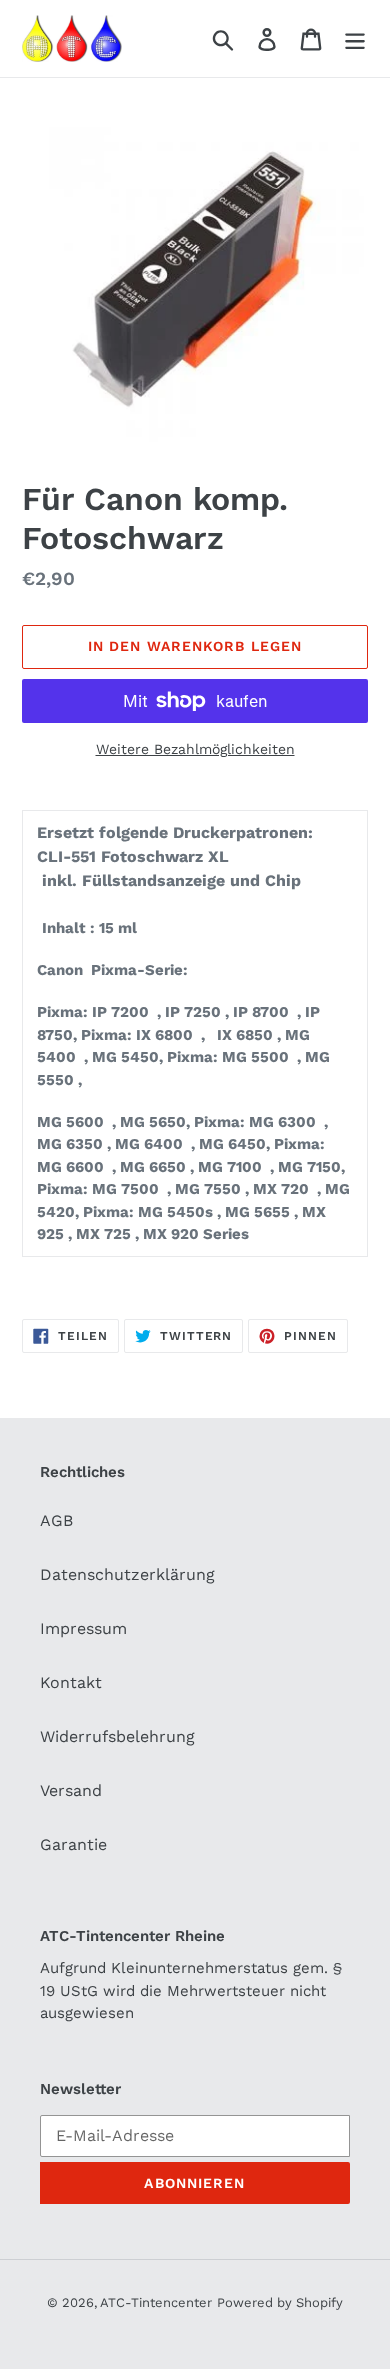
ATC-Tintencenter (156, 2302)
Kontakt (71, 1682)
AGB (56, 1520)
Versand (71, 1790)
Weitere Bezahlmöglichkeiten (195, 749)
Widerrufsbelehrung (117, 1736)
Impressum (83, 1628)
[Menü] (355, 38)
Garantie (73, 1844)
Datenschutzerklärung (127, 1574)
